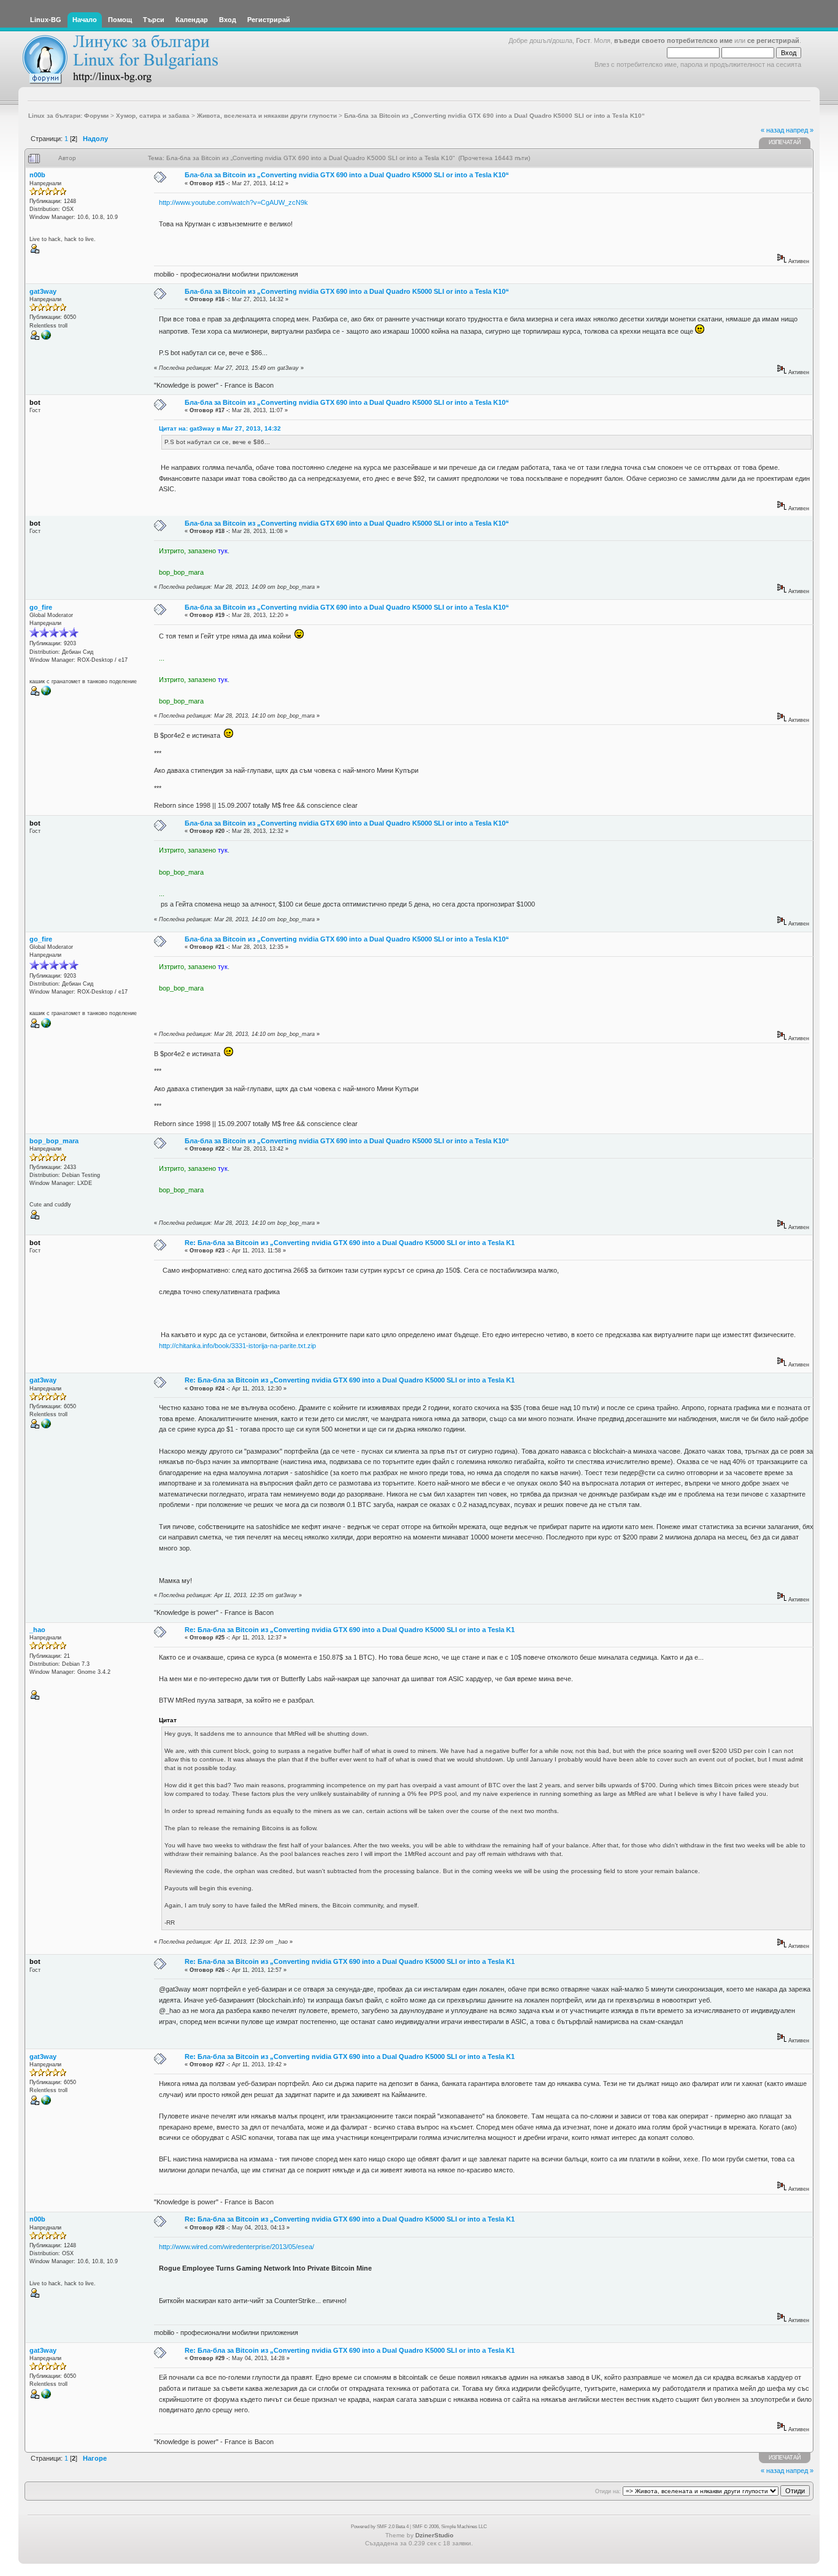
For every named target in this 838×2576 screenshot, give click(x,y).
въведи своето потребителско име (673, 40)
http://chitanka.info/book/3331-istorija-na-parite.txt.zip (237, 1346)
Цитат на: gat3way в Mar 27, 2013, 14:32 (220, 428)
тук (223, 551)
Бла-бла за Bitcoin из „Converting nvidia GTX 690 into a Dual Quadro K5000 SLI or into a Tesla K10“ (347, 175)
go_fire (41, 607)
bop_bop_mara (54, 1141)
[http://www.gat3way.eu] (46, 338)
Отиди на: (608, 2491)
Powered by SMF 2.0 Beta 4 (380, 2527)
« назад (772, 130)
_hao (37, 1630)
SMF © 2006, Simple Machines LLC (450, 2527)
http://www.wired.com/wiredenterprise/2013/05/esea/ (236, 2247)
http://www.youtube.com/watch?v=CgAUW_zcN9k (233, 202)
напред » (800, 130)
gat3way (43, 291)
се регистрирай (773, 40)
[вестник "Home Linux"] (46, 694)
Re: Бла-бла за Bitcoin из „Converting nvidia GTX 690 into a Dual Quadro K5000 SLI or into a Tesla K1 (350, 1243)
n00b (37, 175)
